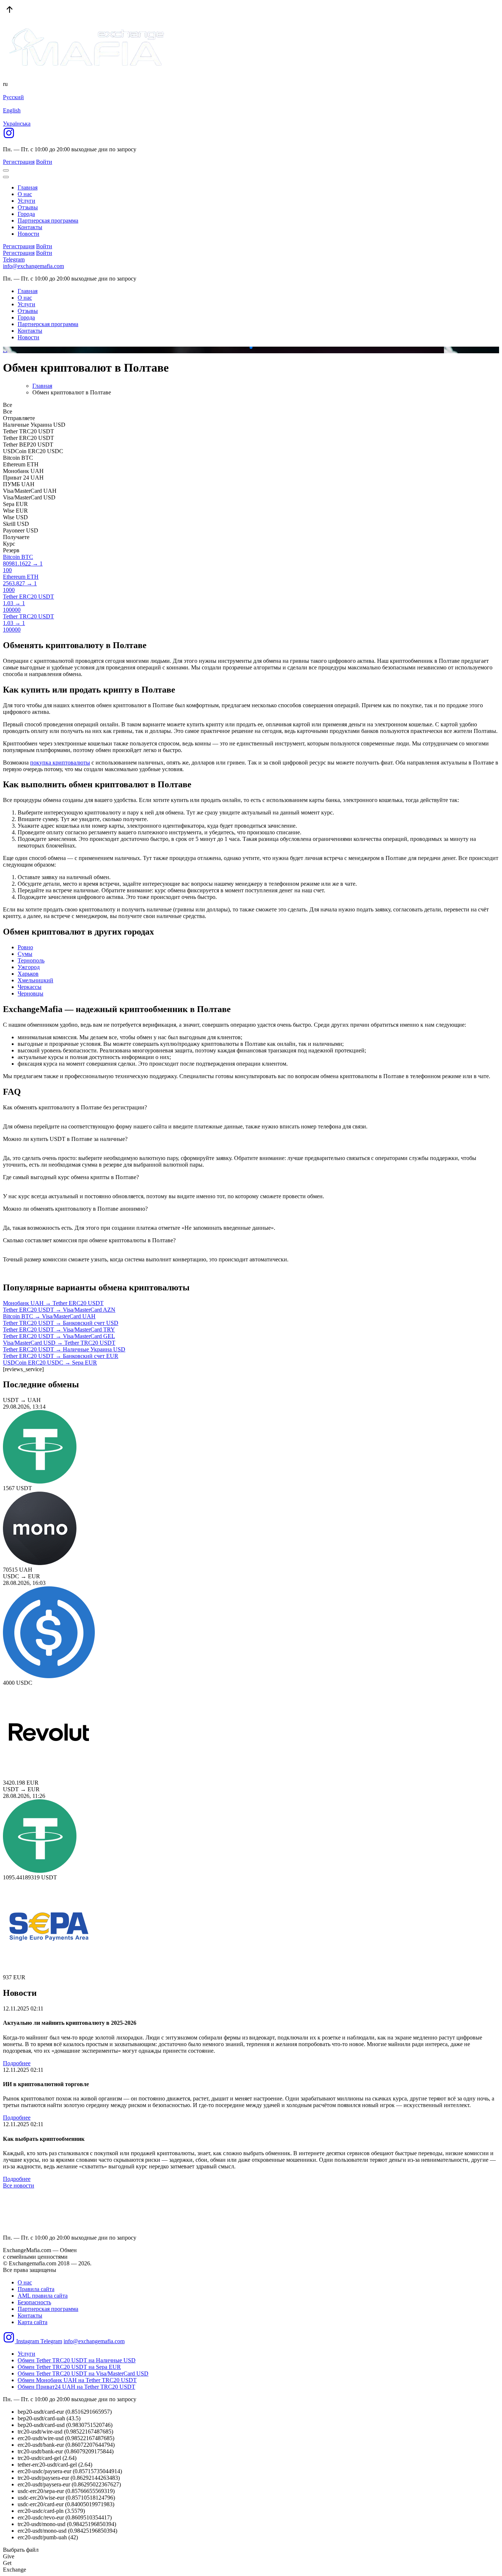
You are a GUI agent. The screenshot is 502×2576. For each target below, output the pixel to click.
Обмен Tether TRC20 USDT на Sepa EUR (69, 2367)
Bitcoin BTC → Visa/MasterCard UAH (49, 1316)
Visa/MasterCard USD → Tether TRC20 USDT (59, 1343)
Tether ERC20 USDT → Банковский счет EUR (61, 1356)
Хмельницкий (35, 980)
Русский (13, 97)
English (12, 110)
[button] (245, 347)
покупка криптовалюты (60, 763)
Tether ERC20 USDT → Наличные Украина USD (64, 1349)
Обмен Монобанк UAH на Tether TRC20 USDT (77, 2380)
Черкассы (30, 987)
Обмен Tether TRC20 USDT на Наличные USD (77, 2360)
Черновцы (31, 993)
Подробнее (17, 2063)
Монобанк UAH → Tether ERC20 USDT (53, 1303)
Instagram (28, 2341)
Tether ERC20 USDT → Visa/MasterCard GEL (59, 1336)
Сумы (25, 954)
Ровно (25, 947)
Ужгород (29, 967)
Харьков (28, 974)
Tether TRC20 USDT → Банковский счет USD (61, 1323)
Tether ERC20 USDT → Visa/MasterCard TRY (59, 1329)
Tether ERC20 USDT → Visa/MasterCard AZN (59, 1310)
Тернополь (31, 960)
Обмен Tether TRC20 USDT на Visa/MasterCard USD (83, 2373)
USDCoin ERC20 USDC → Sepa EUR (50, 1363)
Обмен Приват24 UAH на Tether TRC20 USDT (76, 2387)
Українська (17, 124)
